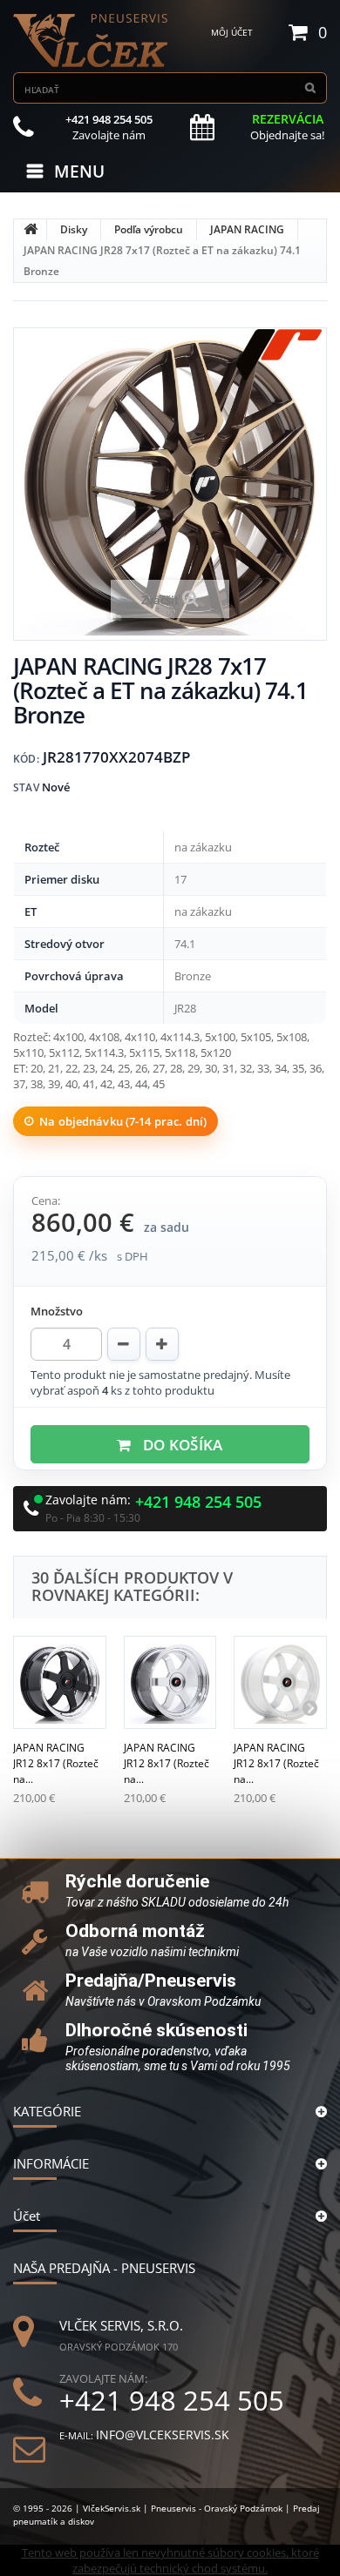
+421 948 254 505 (198, 1503)
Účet (27, 2216)
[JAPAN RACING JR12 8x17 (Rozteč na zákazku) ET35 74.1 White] (280, 1682)
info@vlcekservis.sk (163, 2435)
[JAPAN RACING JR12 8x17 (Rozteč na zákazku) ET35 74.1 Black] (60, 1682)
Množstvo (57, 1311)
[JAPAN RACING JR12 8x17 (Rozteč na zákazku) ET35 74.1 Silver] (170, 1682)
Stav (26, 787)
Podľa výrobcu (149, 229)
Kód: (26, 759)
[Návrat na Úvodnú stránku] (31, 230)
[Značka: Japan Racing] (279, 355)
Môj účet (232, 32)
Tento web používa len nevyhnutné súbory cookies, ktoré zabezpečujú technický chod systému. (170, 2560)
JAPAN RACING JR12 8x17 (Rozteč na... (56, 1763)
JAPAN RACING (247, 229)
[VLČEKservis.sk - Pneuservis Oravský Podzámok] (92, 40)
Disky (74, 229)
